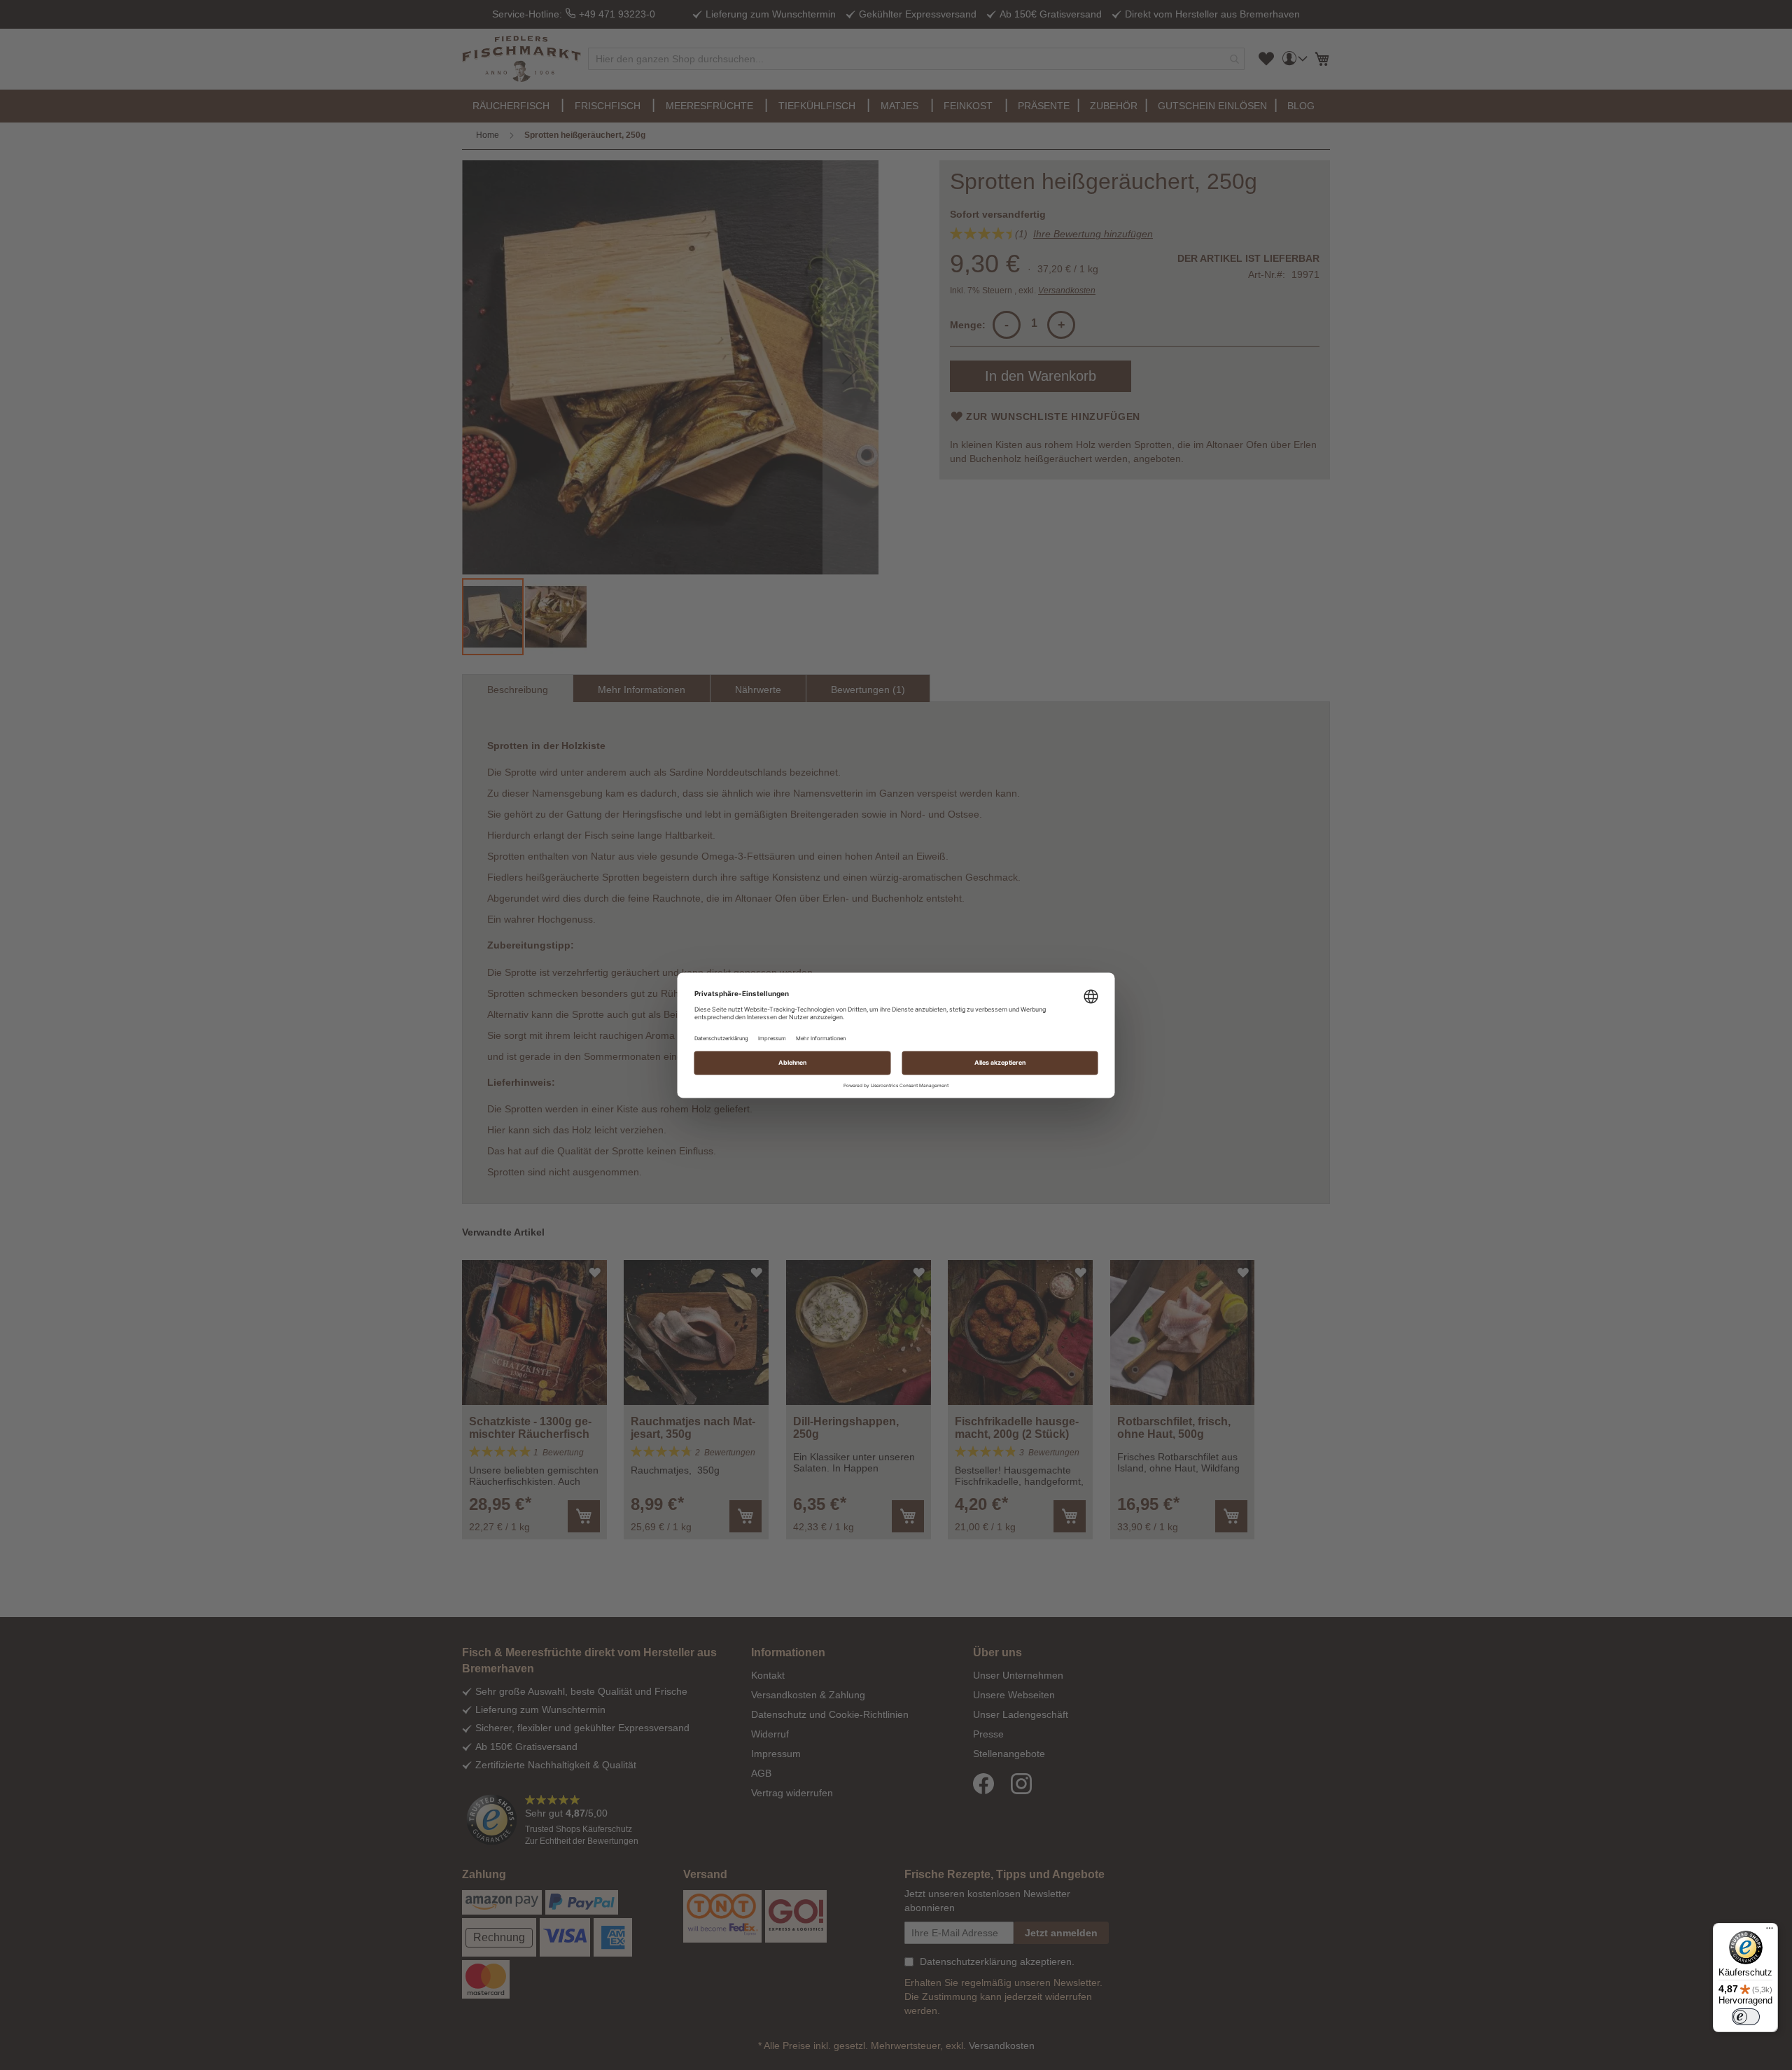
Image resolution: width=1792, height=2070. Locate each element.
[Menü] (1770, 1931)
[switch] (1746, 2017)
